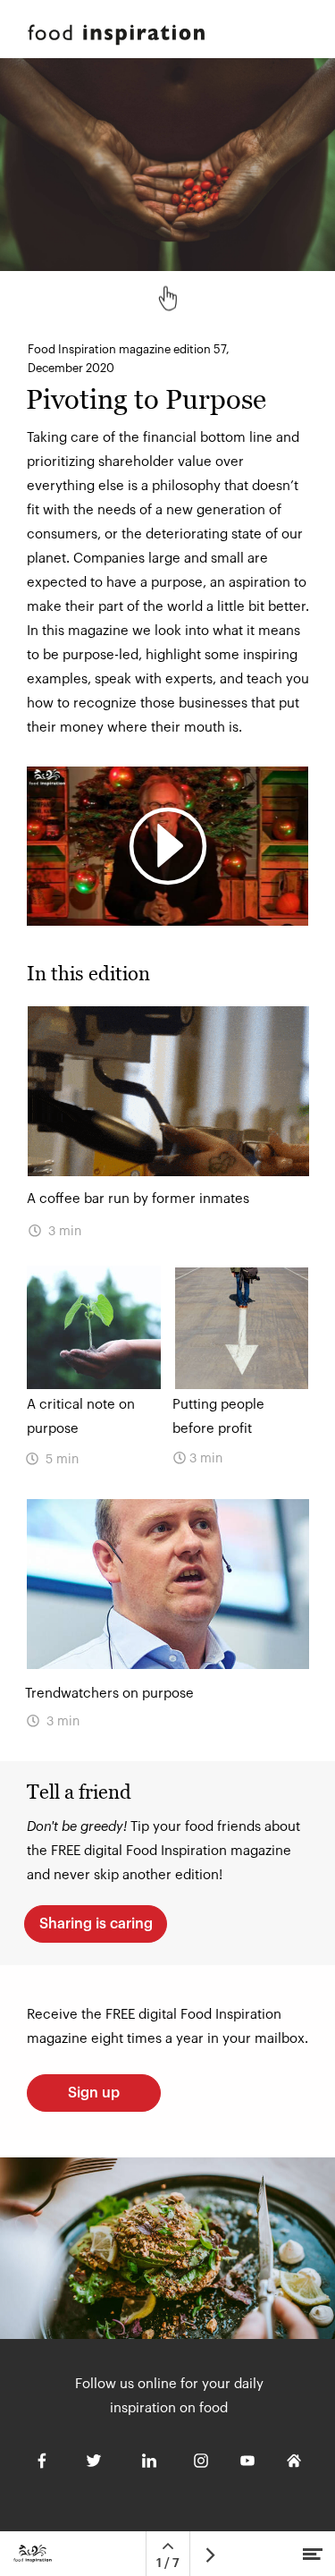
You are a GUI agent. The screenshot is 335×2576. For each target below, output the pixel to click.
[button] (167, 846)
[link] (167, 1627)
